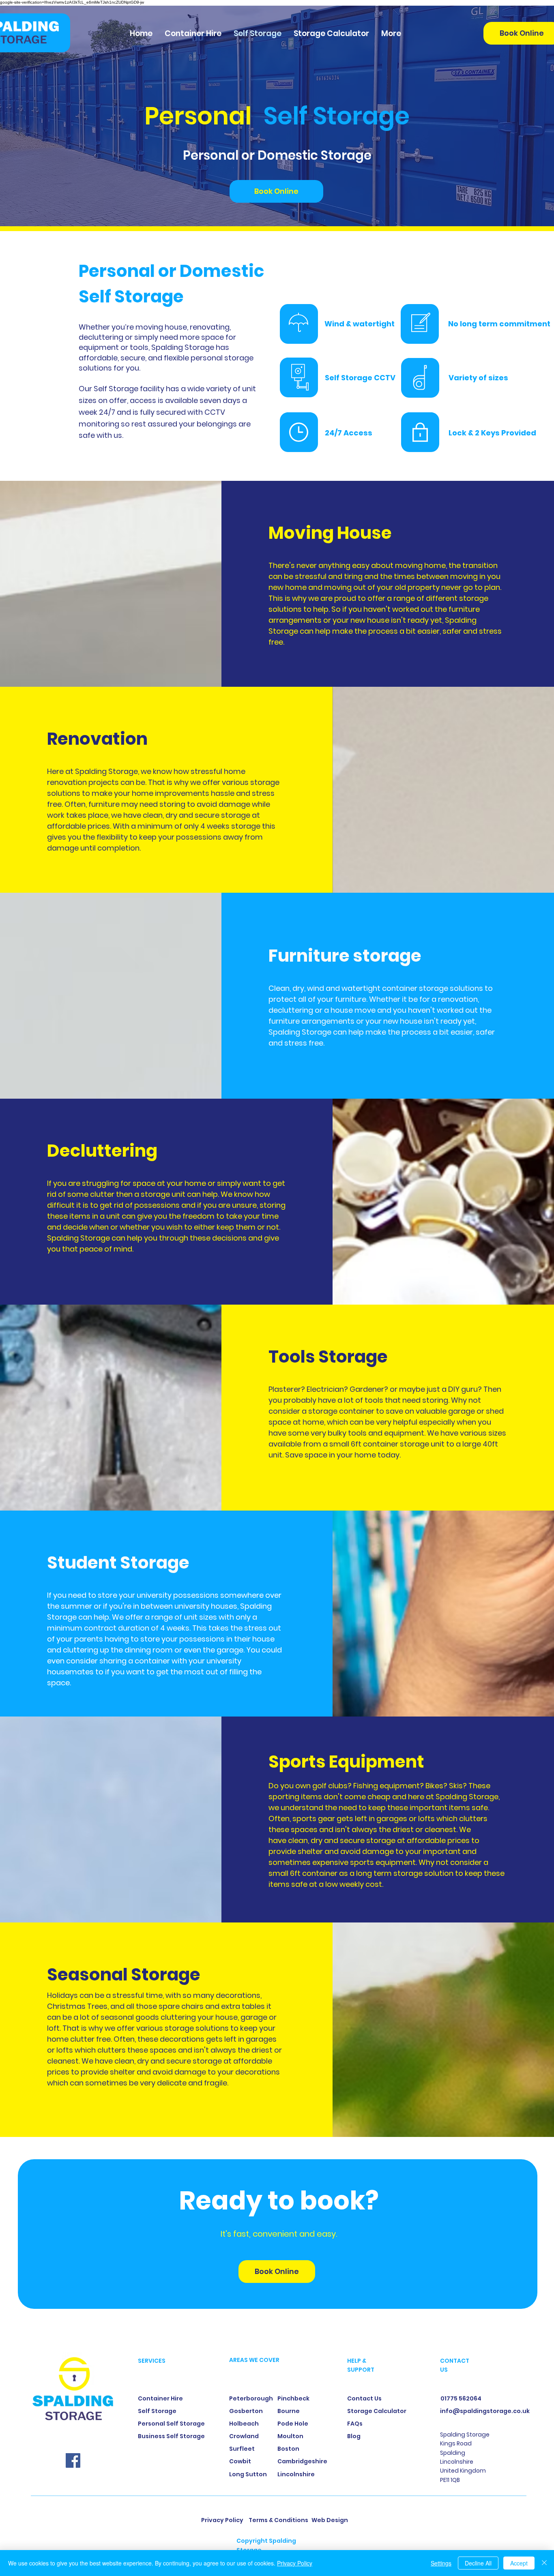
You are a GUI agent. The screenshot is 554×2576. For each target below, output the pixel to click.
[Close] (544, 2563)
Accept (519, 2563)
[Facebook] (73, 2460)
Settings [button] (441, 2563)
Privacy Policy (295, 2563)
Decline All (478, 2563)
